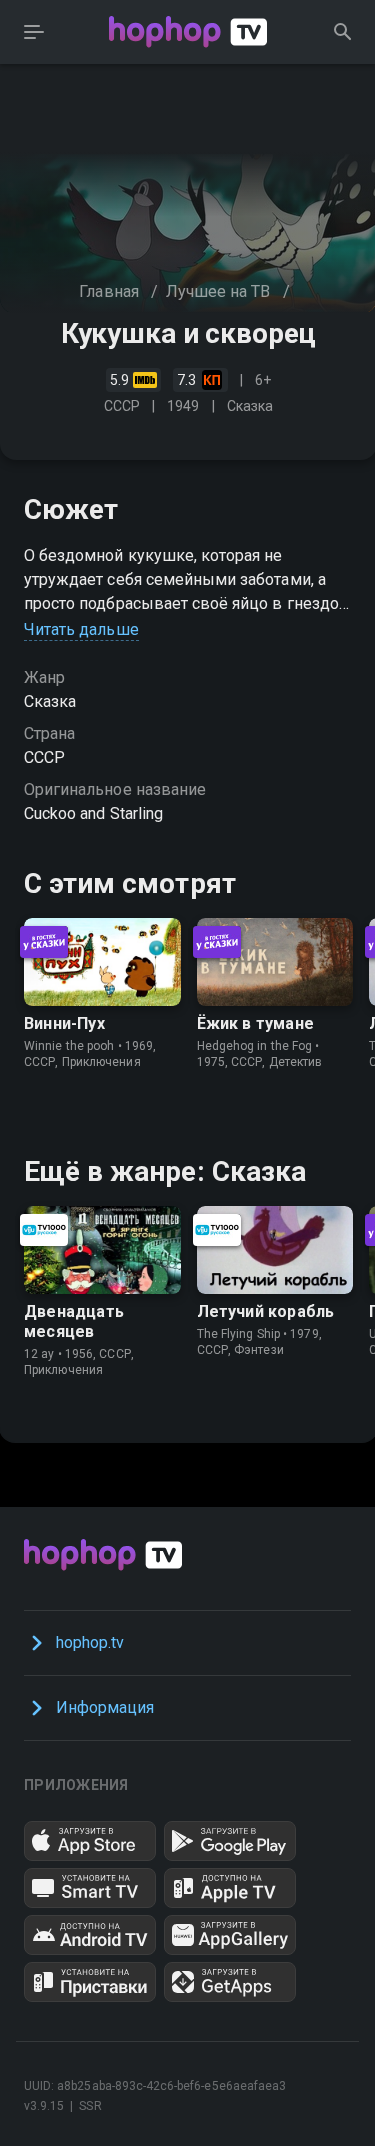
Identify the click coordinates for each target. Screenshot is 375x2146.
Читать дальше (81, 629)
